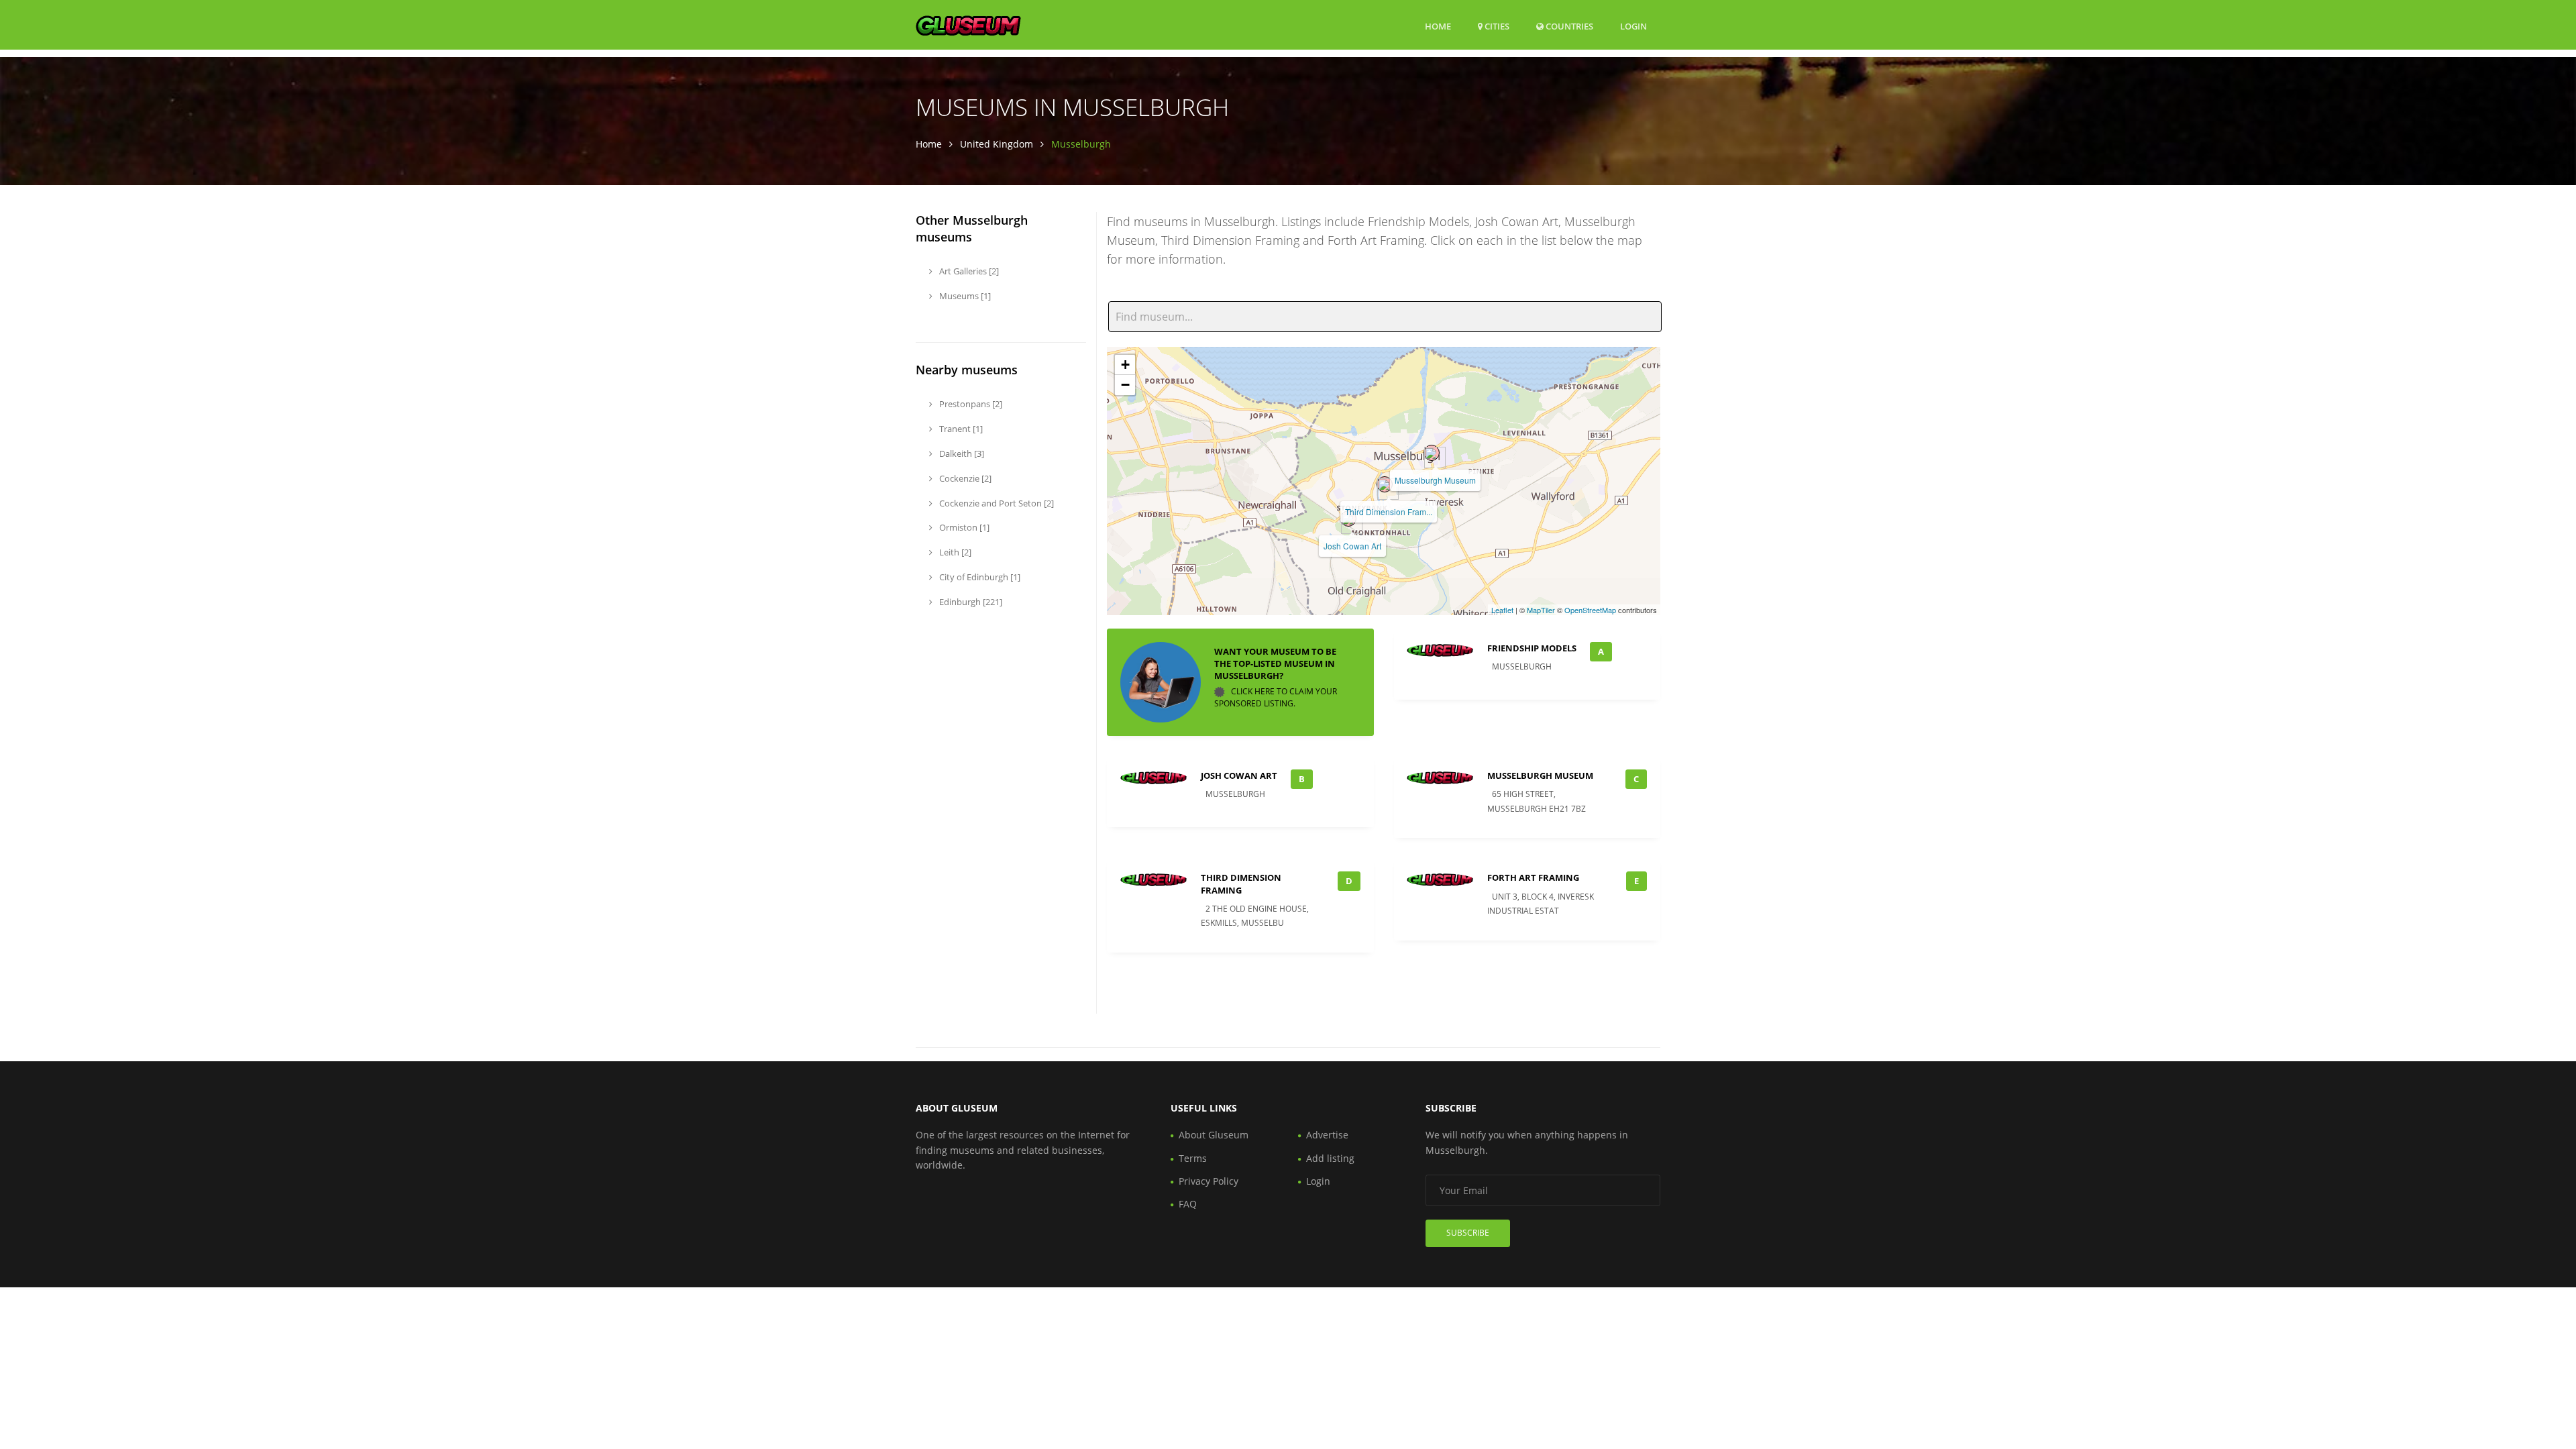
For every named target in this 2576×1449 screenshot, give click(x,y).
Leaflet (1502, 610)
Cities (1496, 26)
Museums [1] (964, 296)
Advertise (1327, 1135)
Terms (1193, 1158)
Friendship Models (1532, 648)
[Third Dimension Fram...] (1385, 484)
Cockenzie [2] (964, 478)
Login (1633, 26)
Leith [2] (954, 552)
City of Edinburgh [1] (979, 577)
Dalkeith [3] (961, 453)
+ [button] (1125, 365)
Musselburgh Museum (1435, 480)
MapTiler (1541, 610)
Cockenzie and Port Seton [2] (996, 503)
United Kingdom (997, 144)
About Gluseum (1214, 1135)
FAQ (1188, 1204)
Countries (1568, 26)
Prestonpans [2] (970, 404)
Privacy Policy (1209, 1181)
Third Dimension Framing (1241, 883)
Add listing (1330, 1158)
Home (1438, 26)
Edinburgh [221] (970, 602)
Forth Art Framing (1533, 877)
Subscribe (1468, 1233)
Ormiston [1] (963, 527)
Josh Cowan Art (1352, 546)
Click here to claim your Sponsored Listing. (1276, 697)
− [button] (1125, 385)
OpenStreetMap (1590, 610)
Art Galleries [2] (968, 271)
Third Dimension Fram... (1389, 512)
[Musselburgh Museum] (1432, 453)
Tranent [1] (960, 429)
